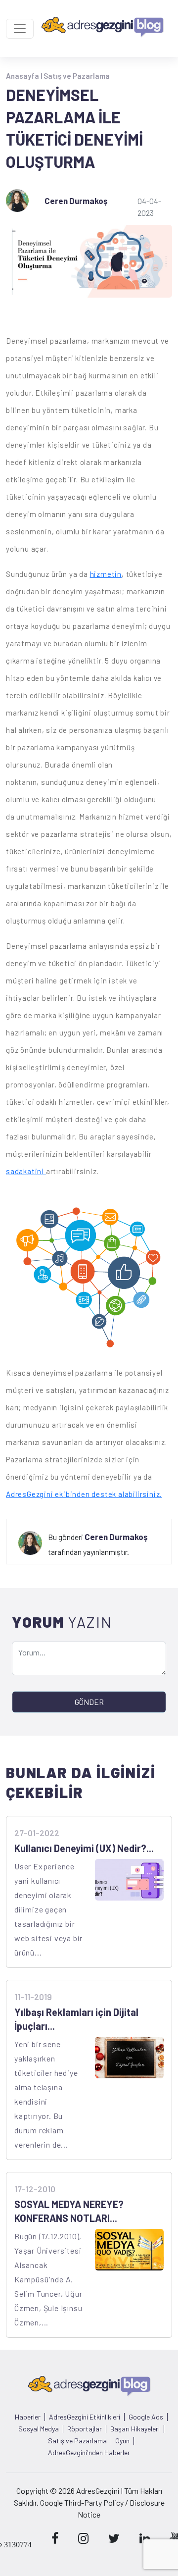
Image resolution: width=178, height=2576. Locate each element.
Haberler (28, 2417)
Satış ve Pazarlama (77, 76)
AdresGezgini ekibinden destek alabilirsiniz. (84, 1494)
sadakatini (26, 1171)
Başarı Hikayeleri (135, 2429)
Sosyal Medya (39, 2429)
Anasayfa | (25, 76)
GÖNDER (89, 1702)
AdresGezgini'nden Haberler (89, 2453)
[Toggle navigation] (20, 29)
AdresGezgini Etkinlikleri (85, 2417)
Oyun (122, 2441)
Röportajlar (85, 2429)
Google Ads (146, 2417)
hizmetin (106, 574)
